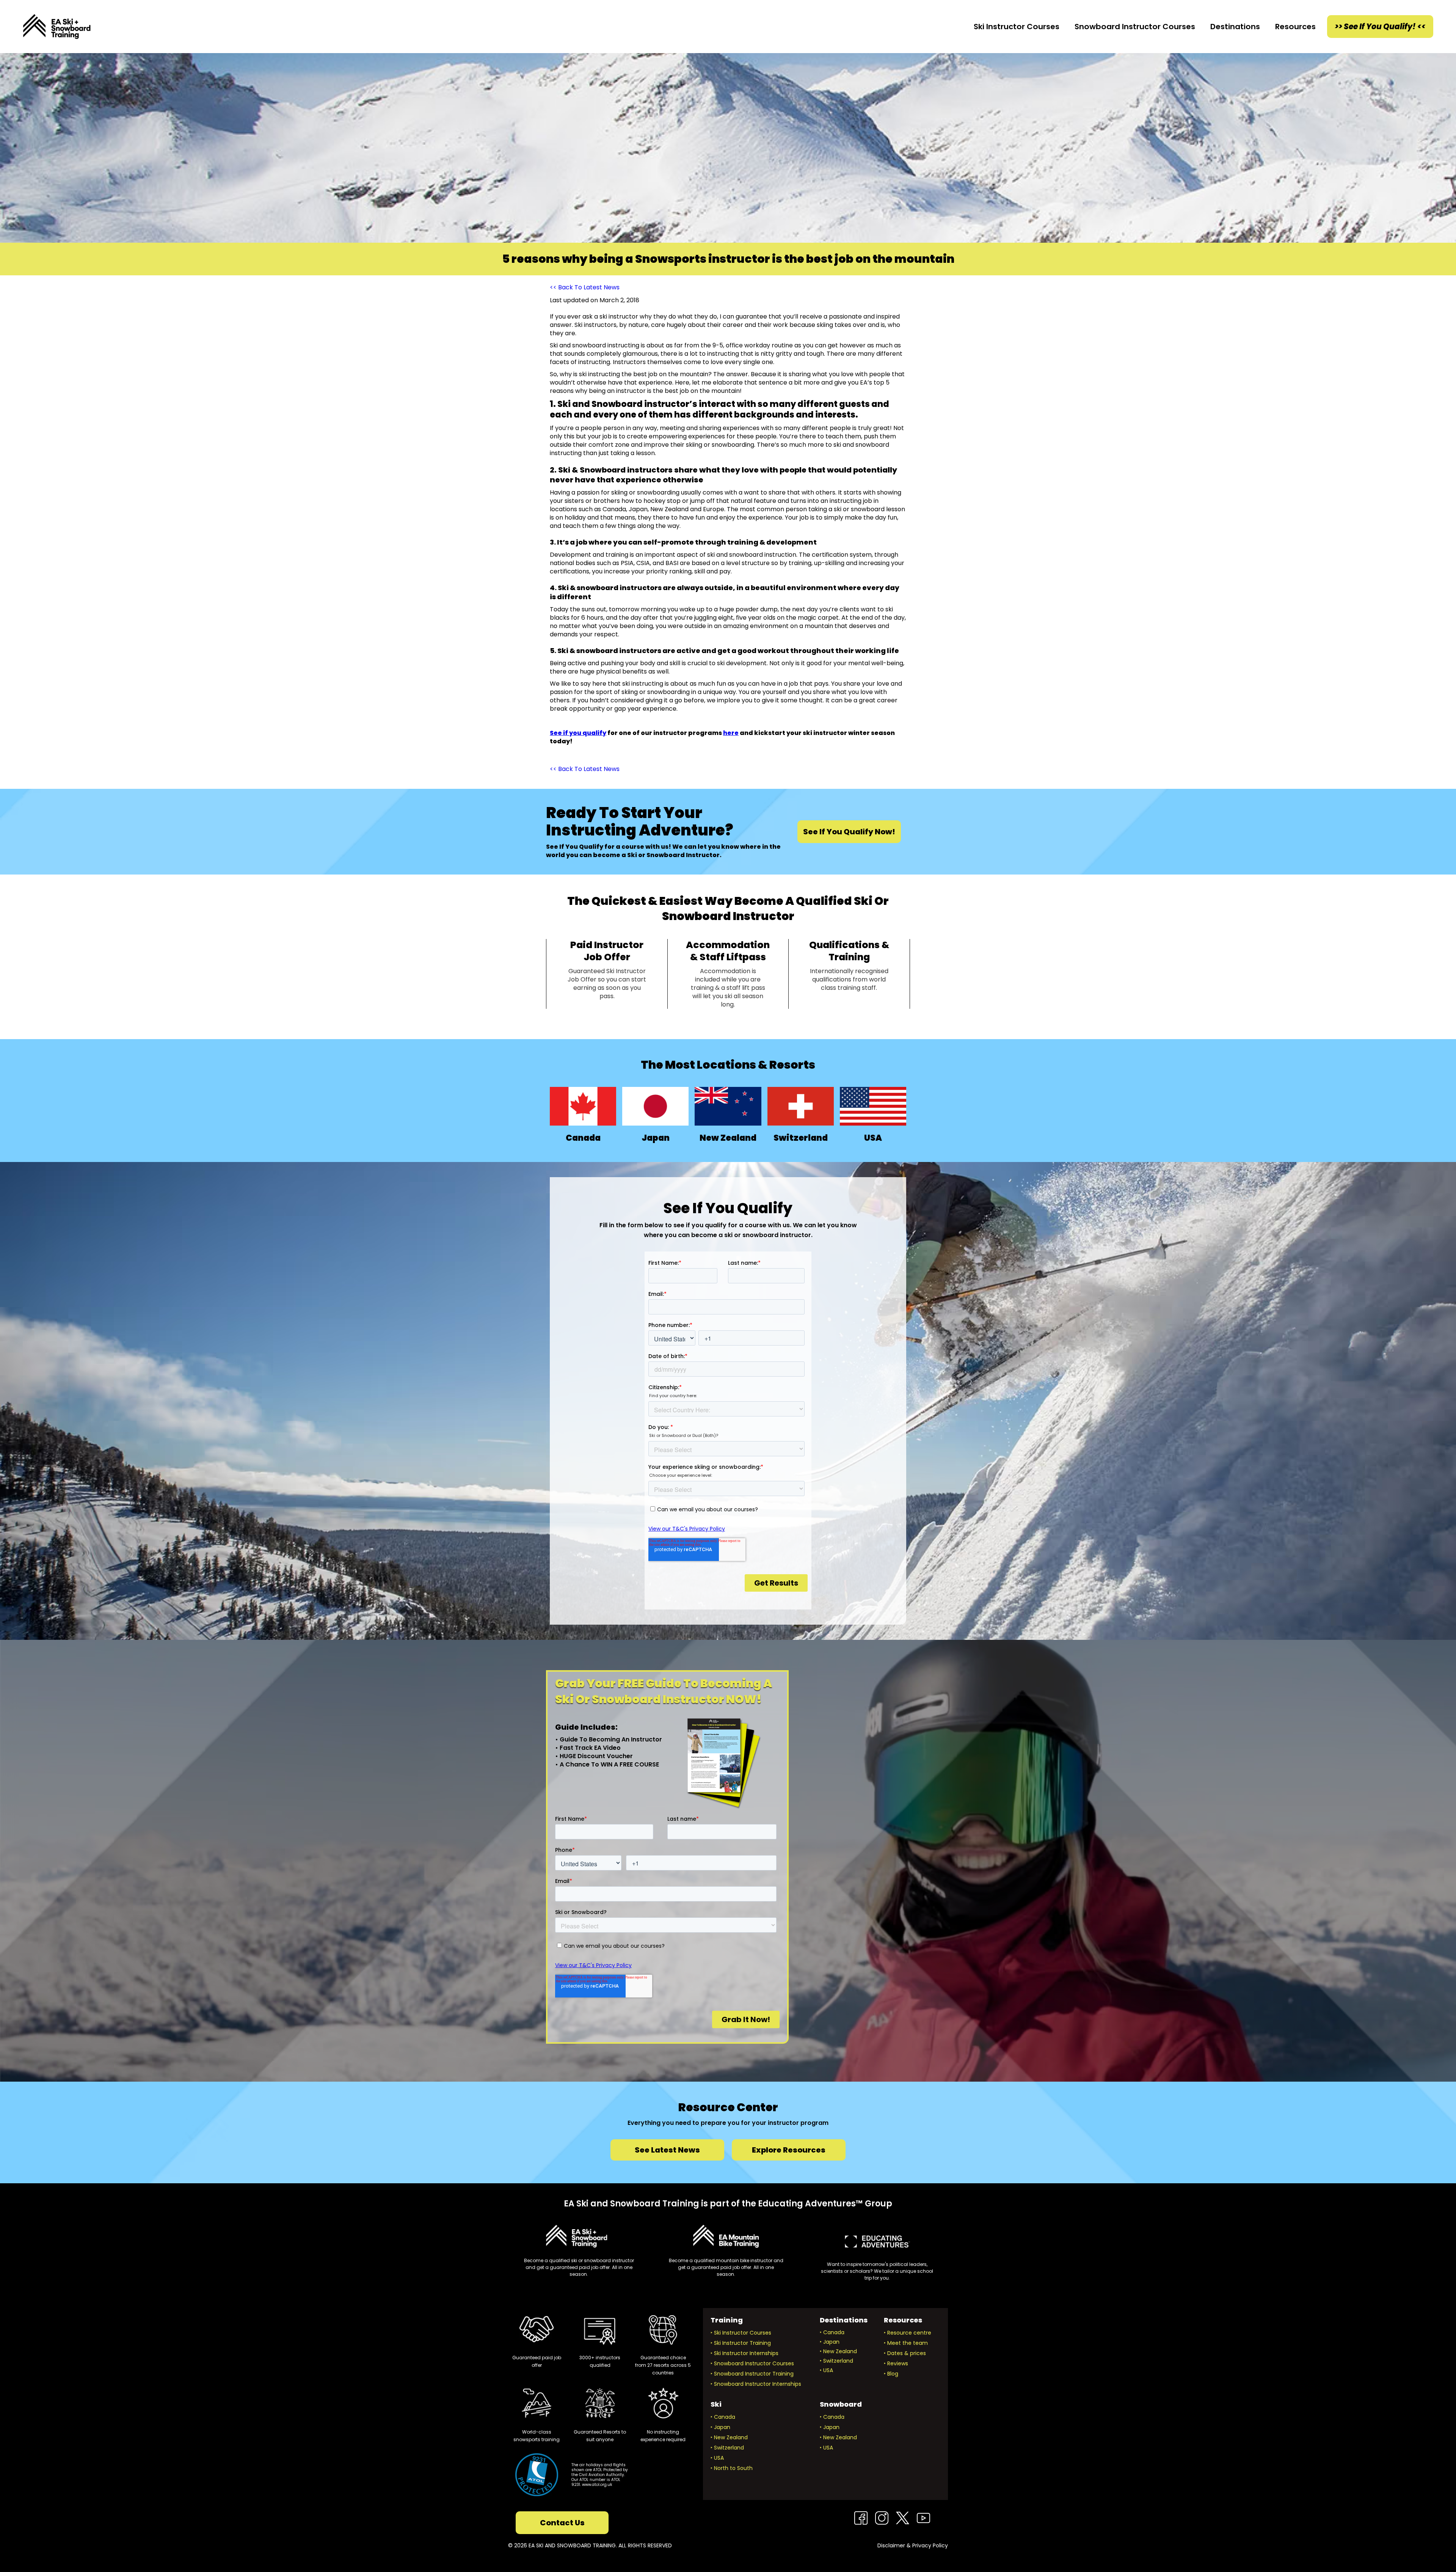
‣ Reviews (896, 2363)
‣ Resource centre (908, 2333)
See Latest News (667, 2150)
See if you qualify (578, 733)
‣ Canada (832, 2332)
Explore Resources (789, 2150)
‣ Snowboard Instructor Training (752, 2374)
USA (873, 1138)
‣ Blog (891, 2374)
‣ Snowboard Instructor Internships (756, 2384)
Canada (583, 1138)
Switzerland (801, 1138)
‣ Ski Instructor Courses (741, 2333)
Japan (656, 1138)
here (731, 733)
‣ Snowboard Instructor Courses (752, 2363)
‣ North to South (732, 2468)
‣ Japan (830, 2342)
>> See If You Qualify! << (1380, 27)
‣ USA (826, 2370)
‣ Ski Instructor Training (741, 2343)
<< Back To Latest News (585, 287)
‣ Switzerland (836, 2361)
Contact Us (562, 2523)
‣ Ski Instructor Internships (744, 2353)
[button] (1017, 27)
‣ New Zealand (838, 2351)
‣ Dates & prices (905, 2353)
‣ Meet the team (906, 2343)
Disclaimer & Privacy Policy (913, 2545)
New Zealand (728, 1138)
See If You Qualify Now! (849, 832)
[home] (57, 27)
